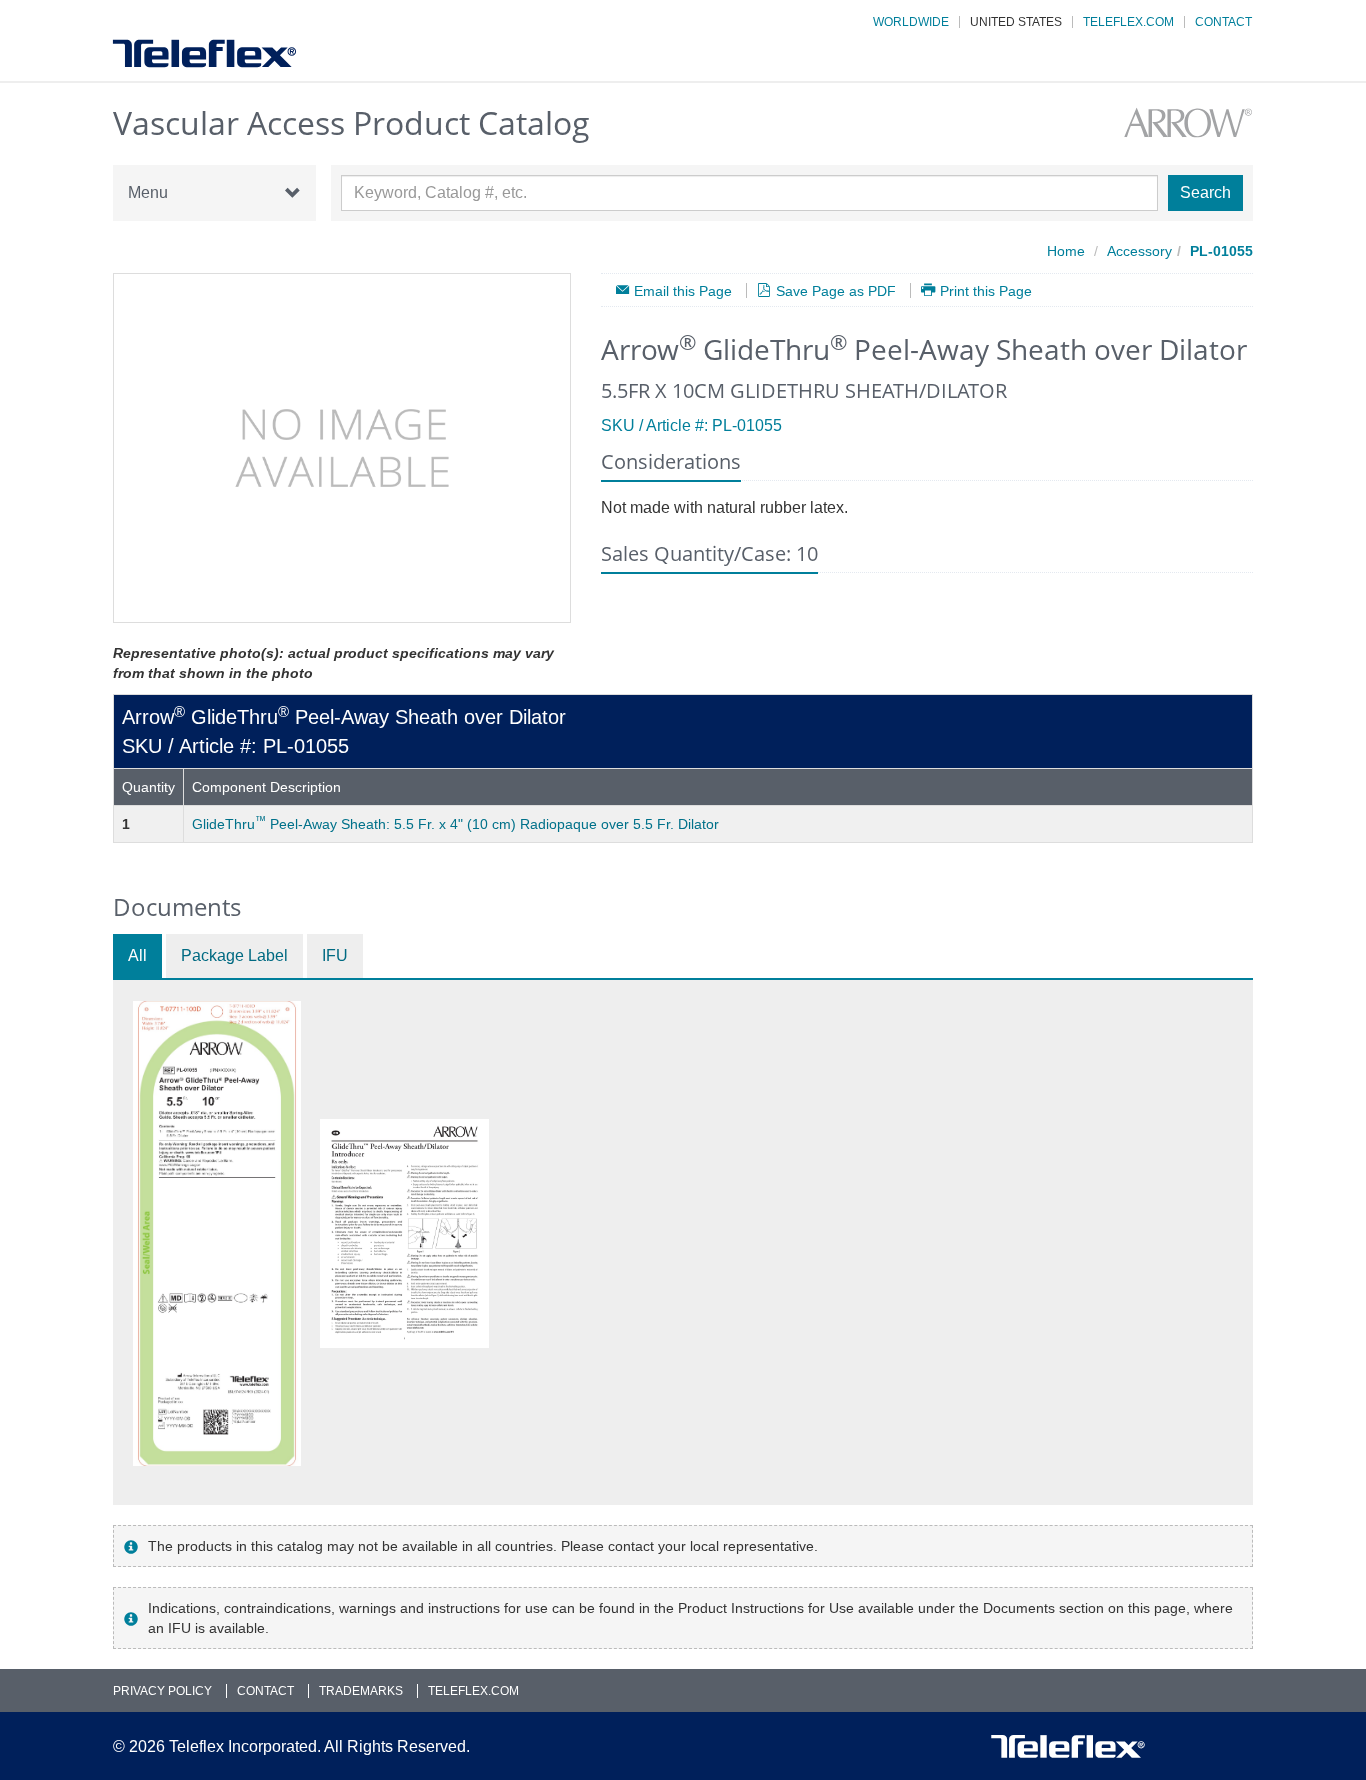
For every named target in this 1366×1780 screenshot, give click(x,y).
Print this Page (986, 290)
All (137, 955)
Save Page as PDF (836, 290)
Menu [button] (148, 192)
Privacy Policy (162, 1691)
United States (1016, 22)
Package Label (234, 955)
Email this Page (683, 290)
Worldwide (911, 22)
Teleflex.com (1128, 22)
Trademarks (361, 1691)
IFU (335, 955)
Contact (1223, 22)
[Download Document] (217, 1233)
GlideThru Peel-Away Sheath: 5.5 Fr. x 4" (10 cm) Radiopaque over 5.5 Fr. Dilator (455, 824)
